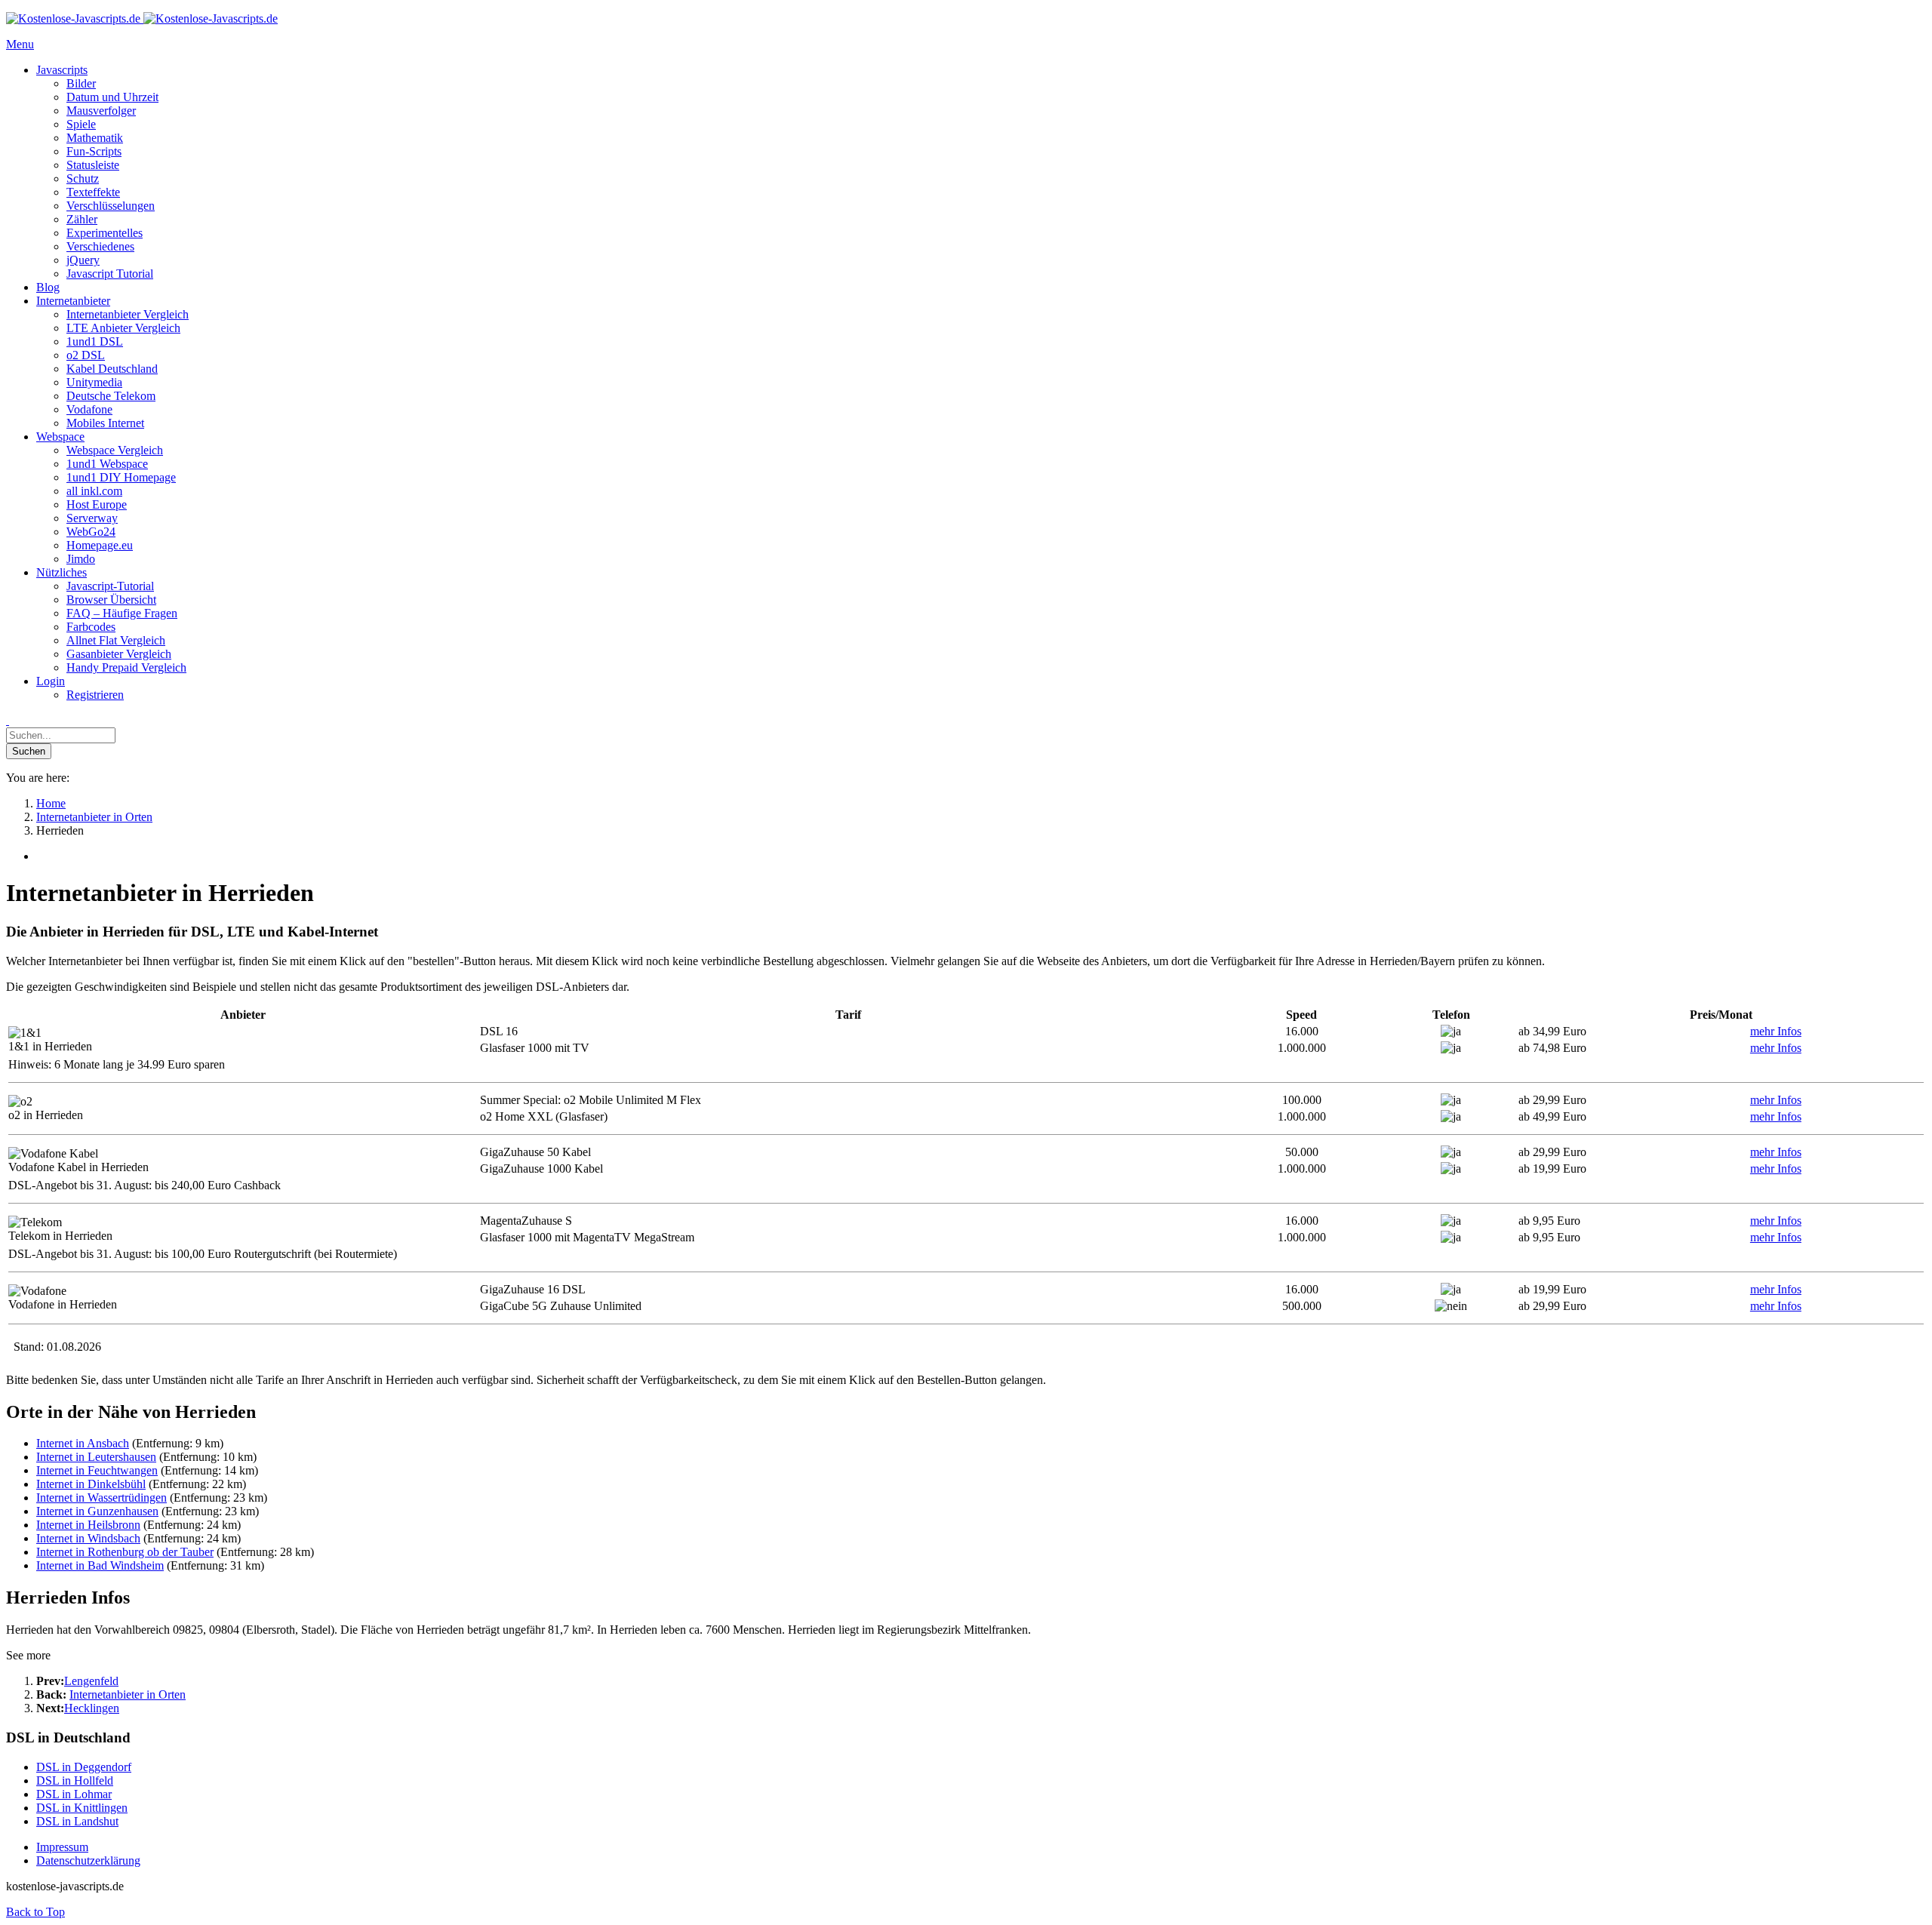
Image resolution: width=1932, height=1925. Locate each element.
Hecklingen (92, 1708)
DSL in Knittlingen (82, 1808)
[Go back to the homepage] (142, 18)
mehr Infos (1776, 1031)
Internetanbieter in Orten (128, 1694)
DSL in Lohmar (74, 1794)
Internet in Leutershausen (96, 1457)
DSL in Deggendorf (84, 1767)
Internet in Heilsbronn (88, 1525)
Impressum (62, 1847)
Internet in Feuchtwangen (97, 1470)
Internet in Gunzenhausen (97, 1511)
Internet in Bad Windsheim (100, 1565)
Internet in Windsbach (88, 1538)
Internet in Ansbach (83, 1443)
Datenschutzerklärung (88, 1860)
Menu (20, 44)
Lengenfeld (91, 1681)
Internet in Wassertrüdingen (102, 1498)
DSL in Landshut (77, 1821)
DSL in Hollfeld (75, 1780)
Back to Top (35, 1912)
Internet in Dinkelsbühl (91, 1484)
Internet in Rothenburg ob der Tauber (125, 1552)
